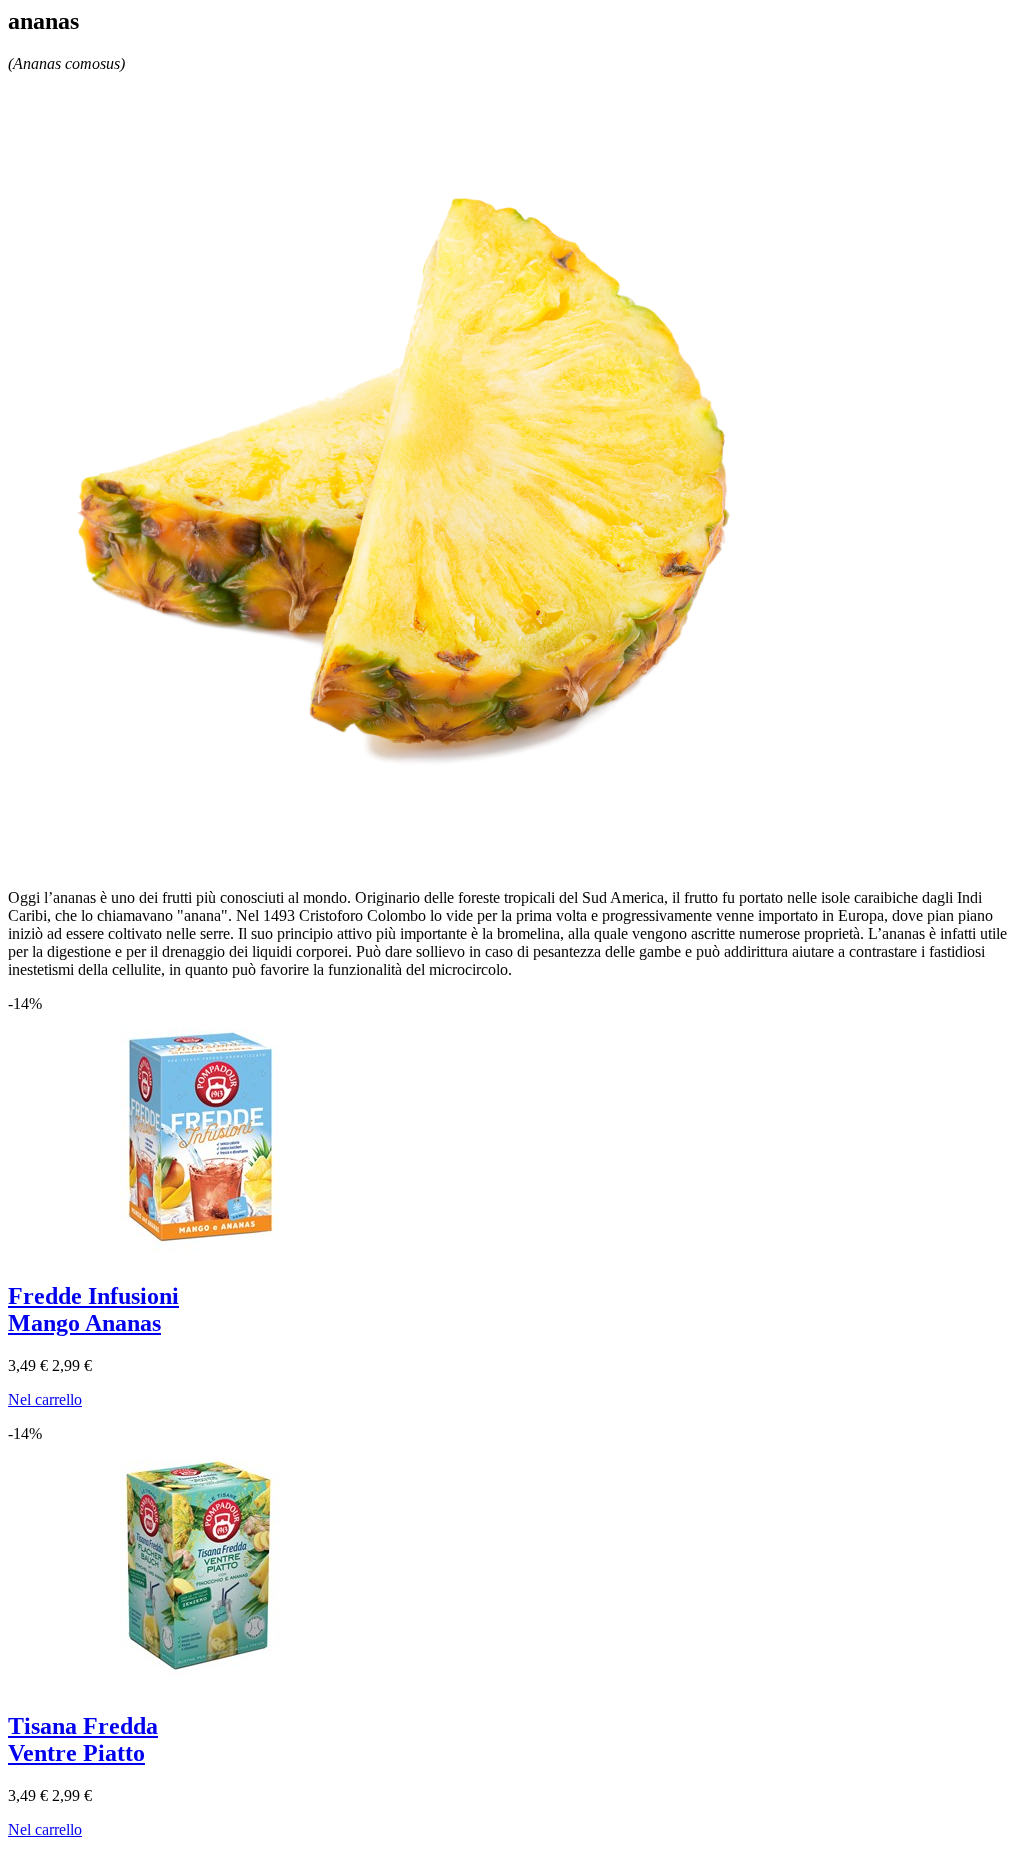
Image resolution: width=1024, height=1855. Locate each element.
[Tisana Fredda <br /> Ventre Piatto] (188, 1687)
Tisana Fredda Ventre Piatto (83, 1739)
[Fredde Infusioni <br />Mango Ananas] (188, 1257)
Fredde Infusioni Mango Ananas (93, 1309)
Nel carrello (45, 1399)
